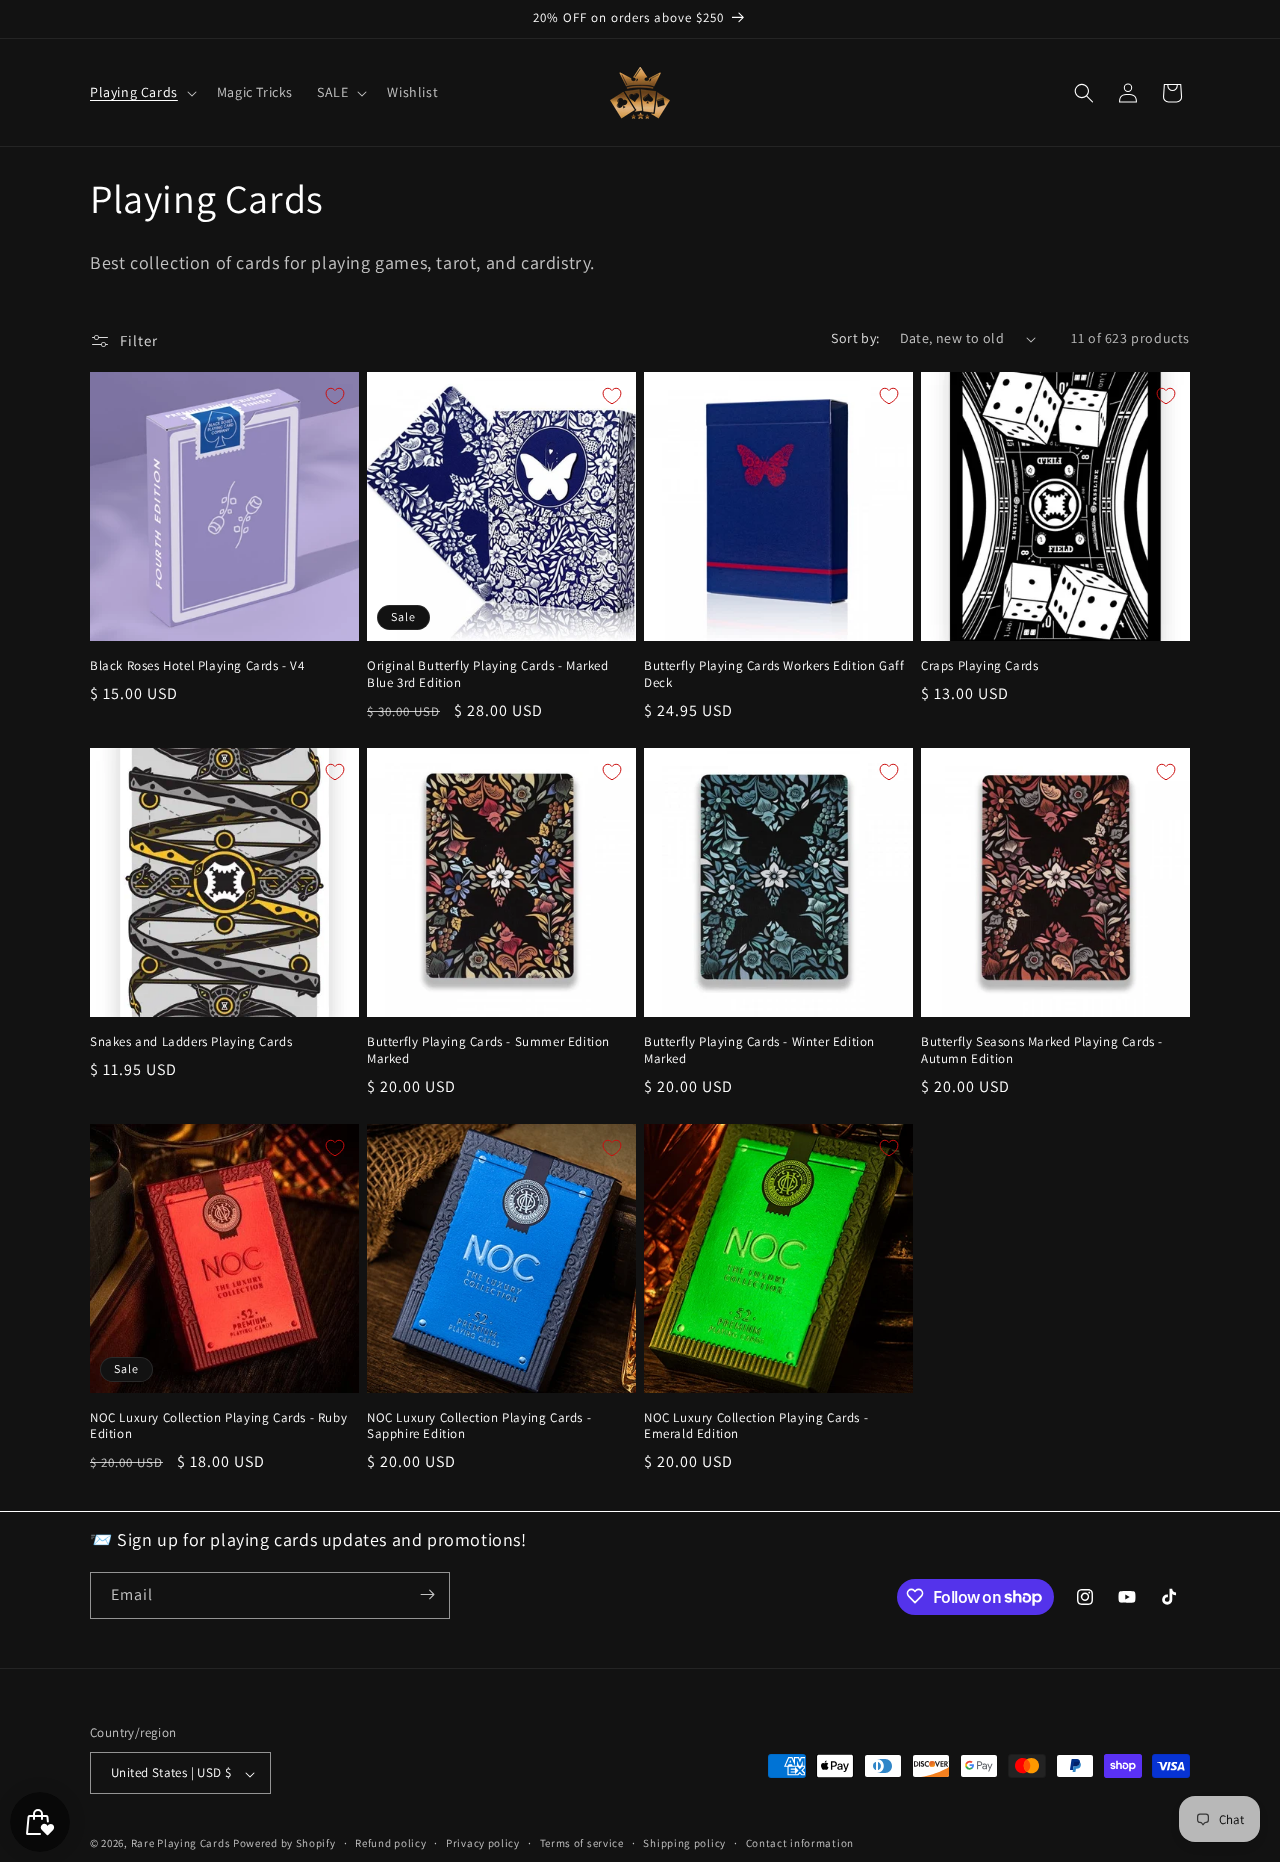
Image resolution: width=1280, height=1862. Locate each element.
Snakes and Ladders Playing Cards (191, 1042)
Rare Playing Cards (181, 1844)
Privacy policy (483, 1843)
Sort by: (855, 338)
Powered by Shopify (284, 1844)
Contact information (800, 1843)
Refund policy (390, 1843)
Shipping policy (684, 1843)
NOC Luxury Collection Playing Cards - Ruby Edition (218, 1426)
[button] (141, 92)
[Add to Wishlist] (335, 396)
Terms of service (582, 1843)
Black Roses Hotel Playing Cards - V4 (197, 666)
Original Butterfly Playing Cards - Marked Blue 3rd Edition (488, 674)
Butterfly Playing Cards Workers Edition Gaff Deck (774, 674)
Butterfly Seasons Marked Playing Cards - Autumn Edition (1042, 1050)
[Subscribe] (427, 1594)
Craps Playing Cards (979, 666)
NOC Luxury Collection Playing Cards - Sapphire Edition (479, 1426)
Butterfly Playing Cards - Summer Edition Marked (488, 1050)
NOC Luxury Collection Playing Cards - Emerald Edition (756, 1426)
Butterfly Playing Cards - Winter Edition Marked (759, 1050)
